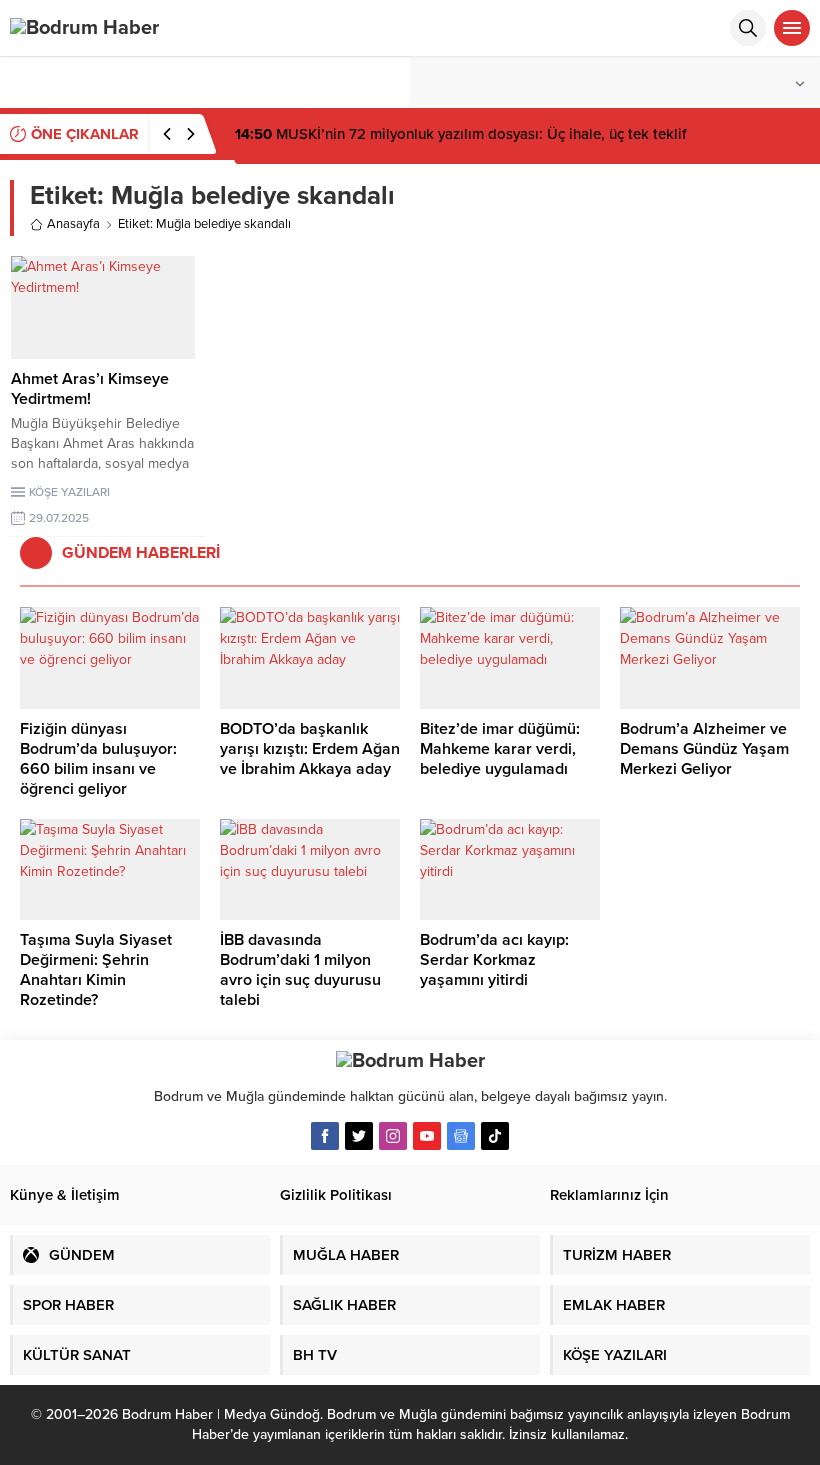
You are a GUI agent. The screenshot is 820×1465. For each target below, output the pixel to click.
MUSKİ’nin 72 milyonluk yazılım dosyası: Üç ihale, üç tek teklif (460, 134)
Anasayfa (73, 224)
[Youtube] (427, 1136)
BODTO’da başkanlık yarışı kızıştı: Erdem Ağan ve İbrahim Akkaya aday (310, 749)
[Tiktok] (495, 1136)
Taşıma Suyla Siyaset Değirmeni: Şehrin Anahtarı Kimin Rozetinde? (96, 970)
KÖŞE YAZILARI (69, 492)
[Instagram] (393, 1136)
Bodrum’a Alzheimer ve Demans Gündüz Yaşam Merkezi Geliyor (704, 749)
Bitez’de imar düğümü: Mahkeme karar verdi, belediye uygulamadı (500, 749)
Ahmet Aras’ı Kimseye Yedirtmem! (90, 389)
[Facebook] (325, 1136)
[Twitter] (359, 1136)
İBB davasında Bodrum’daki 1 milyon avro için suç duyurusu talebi (300, 970)
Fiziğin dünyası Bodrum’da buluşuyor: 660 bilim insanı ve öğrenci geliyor (98, 759)
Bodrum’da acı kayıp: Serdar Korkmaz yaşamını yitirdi (494, 960)
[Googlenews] (461, 1136)
